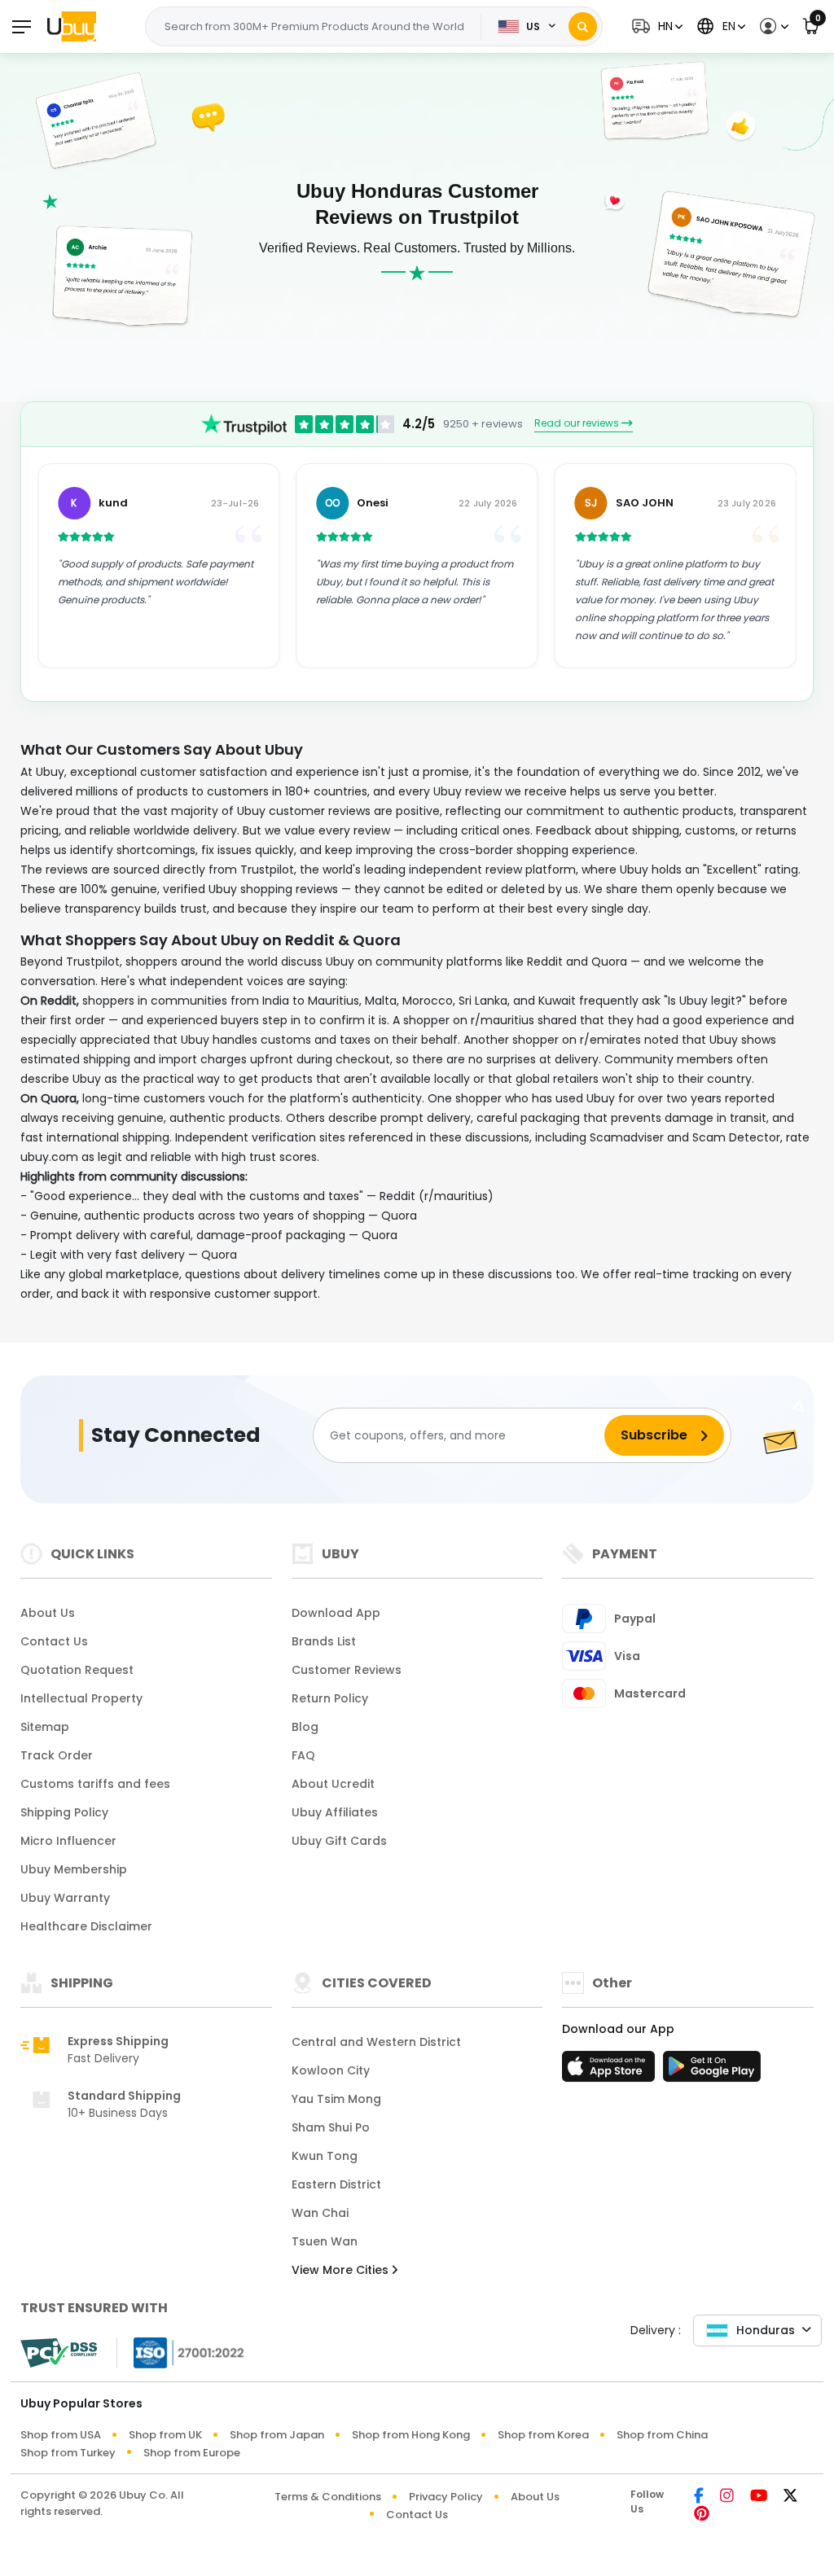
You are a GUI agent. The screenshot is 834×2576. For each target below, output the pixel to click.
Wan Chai (320, 2213)
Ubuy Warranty (65, 1898)
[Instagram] (727, 2497)
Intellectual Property (81, 1698)
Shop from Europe (192, 2453)
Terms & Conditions (328, 2497)
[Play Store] (712, 2071)
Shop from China (662, 2435)
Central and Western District (376, 2042)
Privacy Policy (446, 2497)
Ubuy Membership (74, 1869)
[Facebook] (699, 2497)
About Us (48, 1613)
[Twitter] (790, 2497)
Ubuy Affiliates (335, 1812)
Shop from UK (165, 2435)
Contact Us (54, 1641)
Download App (336, 1613)
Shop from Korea (543, 2435)
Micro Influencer (68, 1841)
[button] (655, 26)
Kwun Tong (325, 2156)
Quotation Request (77, 1670)
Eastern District (336, 2184)
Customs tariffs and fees (95, 1784)
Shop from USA (61, 2435)
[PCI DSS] (59, 2353)
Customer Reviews (347, 1670)
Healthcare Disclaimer (86, 1926)
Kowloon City (331, 2070)
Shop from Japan (277, 2435)
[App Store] (611, 2071)
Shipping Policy (64, 1812)
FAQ (303, 1755)
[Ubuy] (72, 26)
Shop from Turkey (68, 2453)
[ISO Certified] (181, 2352)
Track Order (57, 1755)
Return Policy (330, 1698)
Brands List (324, 1641)
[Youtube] (759, 2497)
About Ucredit (333, 1784)
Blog (305, 1727)
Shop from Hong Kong (411, 2435)
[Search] (583, 26)
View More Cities (342, 2270)
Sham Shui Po (331, 2127)
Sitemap (45, 1727)
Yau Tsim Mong (336, 2099)
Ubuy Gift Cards (339, 1841)
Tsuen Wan (325, 2241)
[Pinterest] (702, 2515)
